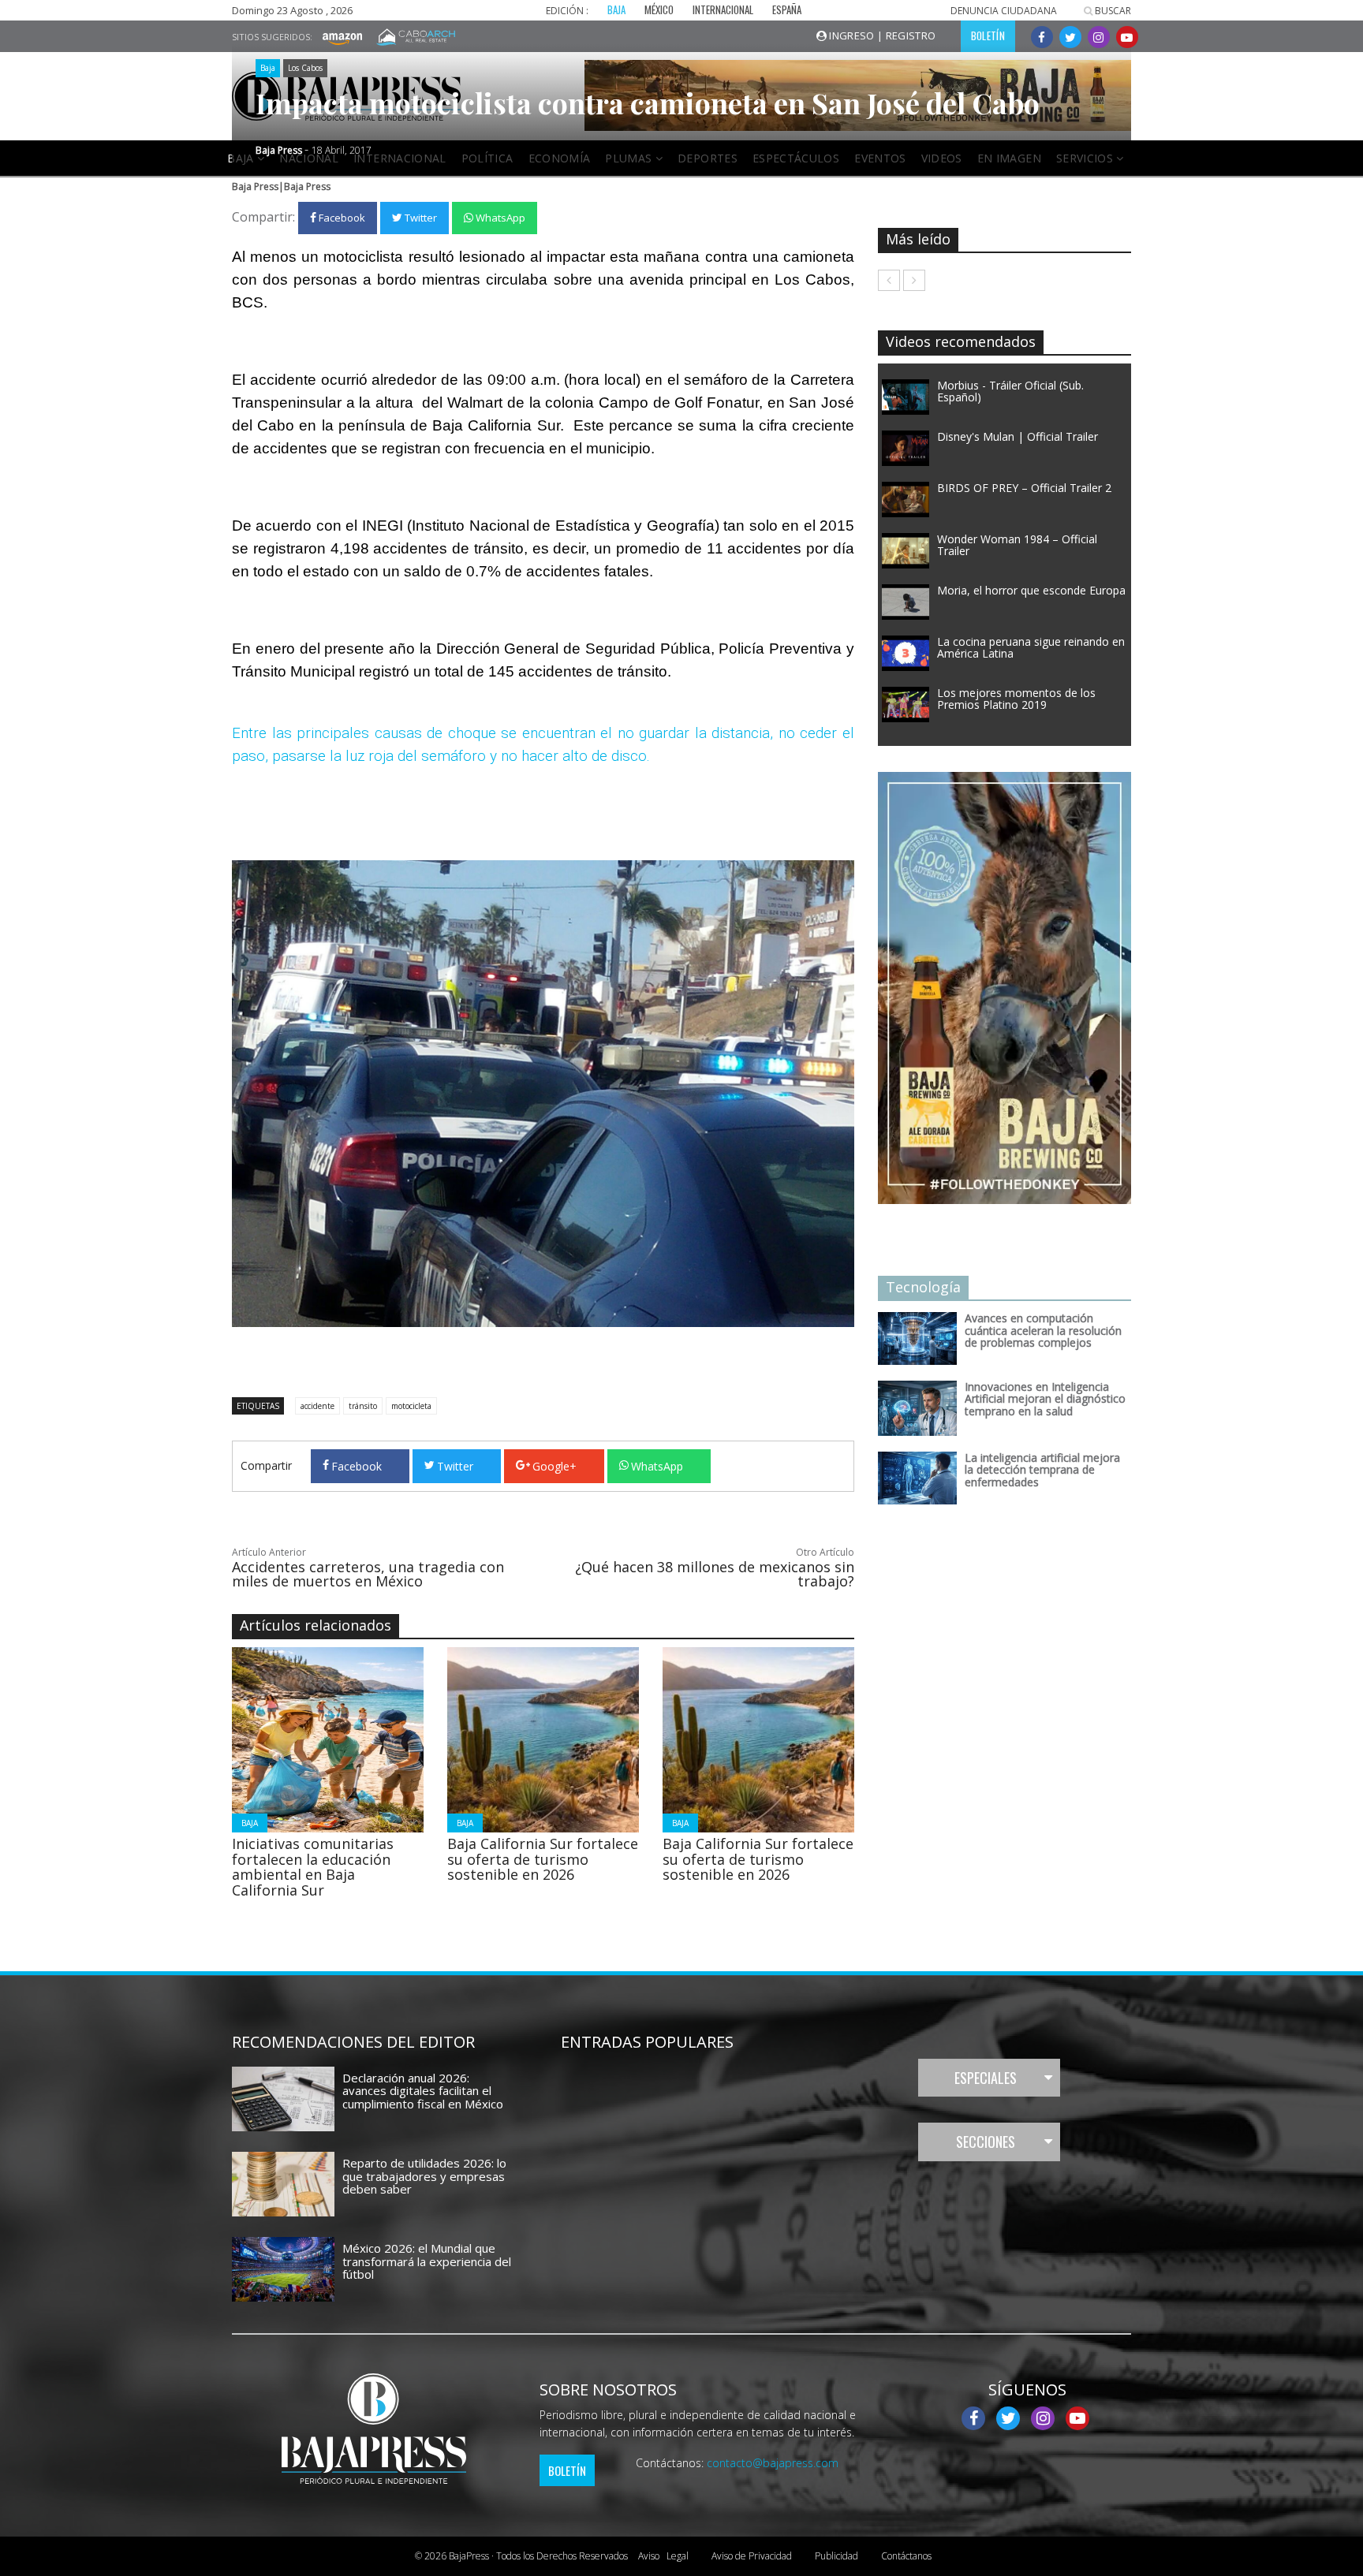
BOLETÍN (988, 35)
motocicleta (411, 1406)
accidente (317, 1406)
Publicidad (836, 2556)
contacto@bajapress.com (773, 2463)
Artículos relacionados (316, 1625)
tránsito (363, 1406)
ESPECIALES (986, 2078)
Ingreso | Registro (881, 35)
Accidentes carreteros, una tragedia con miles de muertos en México (368, 1574)
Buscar (1112, 11)
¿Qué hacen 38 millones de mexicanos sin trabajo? (715, 1574)
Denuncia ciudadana (1004, 11)
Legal (663, 2556)
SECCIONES (986, 2142)
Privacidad (752, 2556)
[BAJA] (328, 1739)
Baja (268, 68)
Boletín (567, 2470)
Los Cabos (305, 68)
